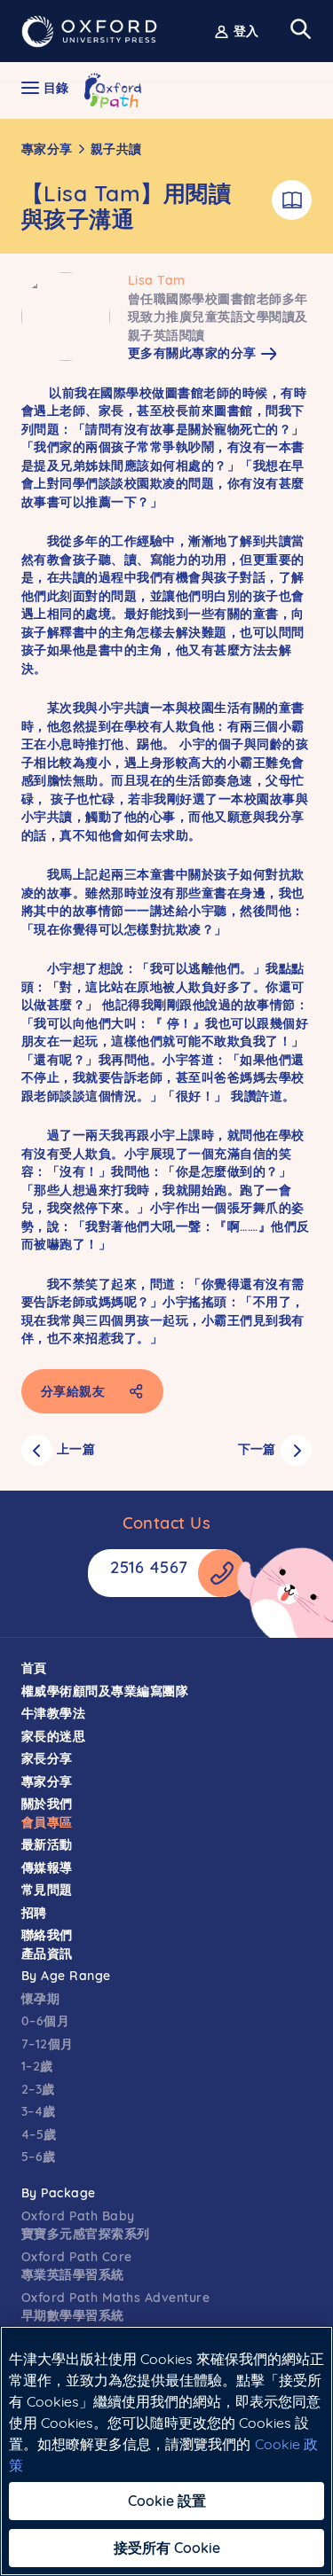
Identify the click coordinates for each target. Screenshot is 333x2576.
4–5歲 (39, 2134)
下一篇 (258, 1449)
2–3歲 (38, 2089)
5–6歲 (39, 2157)
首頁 (34, 1668)
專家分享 (47, 149)
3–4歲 (39, 2111)
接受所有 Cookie (167, 2548)
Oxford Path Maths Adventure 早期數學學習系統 (115, 2307)
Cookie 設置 (167, 2501)
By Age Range (66, 1976)
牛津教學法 (54, 1713)
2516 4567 (149, 1567)
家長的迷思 (54, 1736)
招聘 (34, 1913)
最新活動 (47, 1844)
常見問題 (47, 1890)
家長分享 (47, 1758)
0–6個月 (46, 2021)
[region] (166, 2451)
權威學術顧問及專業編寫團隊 (105, 1691)
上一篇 (76, 1449)
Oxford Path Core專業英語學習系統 (77, 2266)
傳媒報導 (47, 1867)
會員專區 (47, 1822)
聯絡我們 (47, 1935)
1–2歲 (37, 2066)
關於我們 (47, 1804)
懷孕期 (41, 1999)
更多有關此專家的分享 (192, 353)
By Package (59, 2193)
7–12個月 (48, 2044)
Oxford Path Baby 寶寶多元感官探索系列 (86, 2225)
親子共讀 (116, 149)
